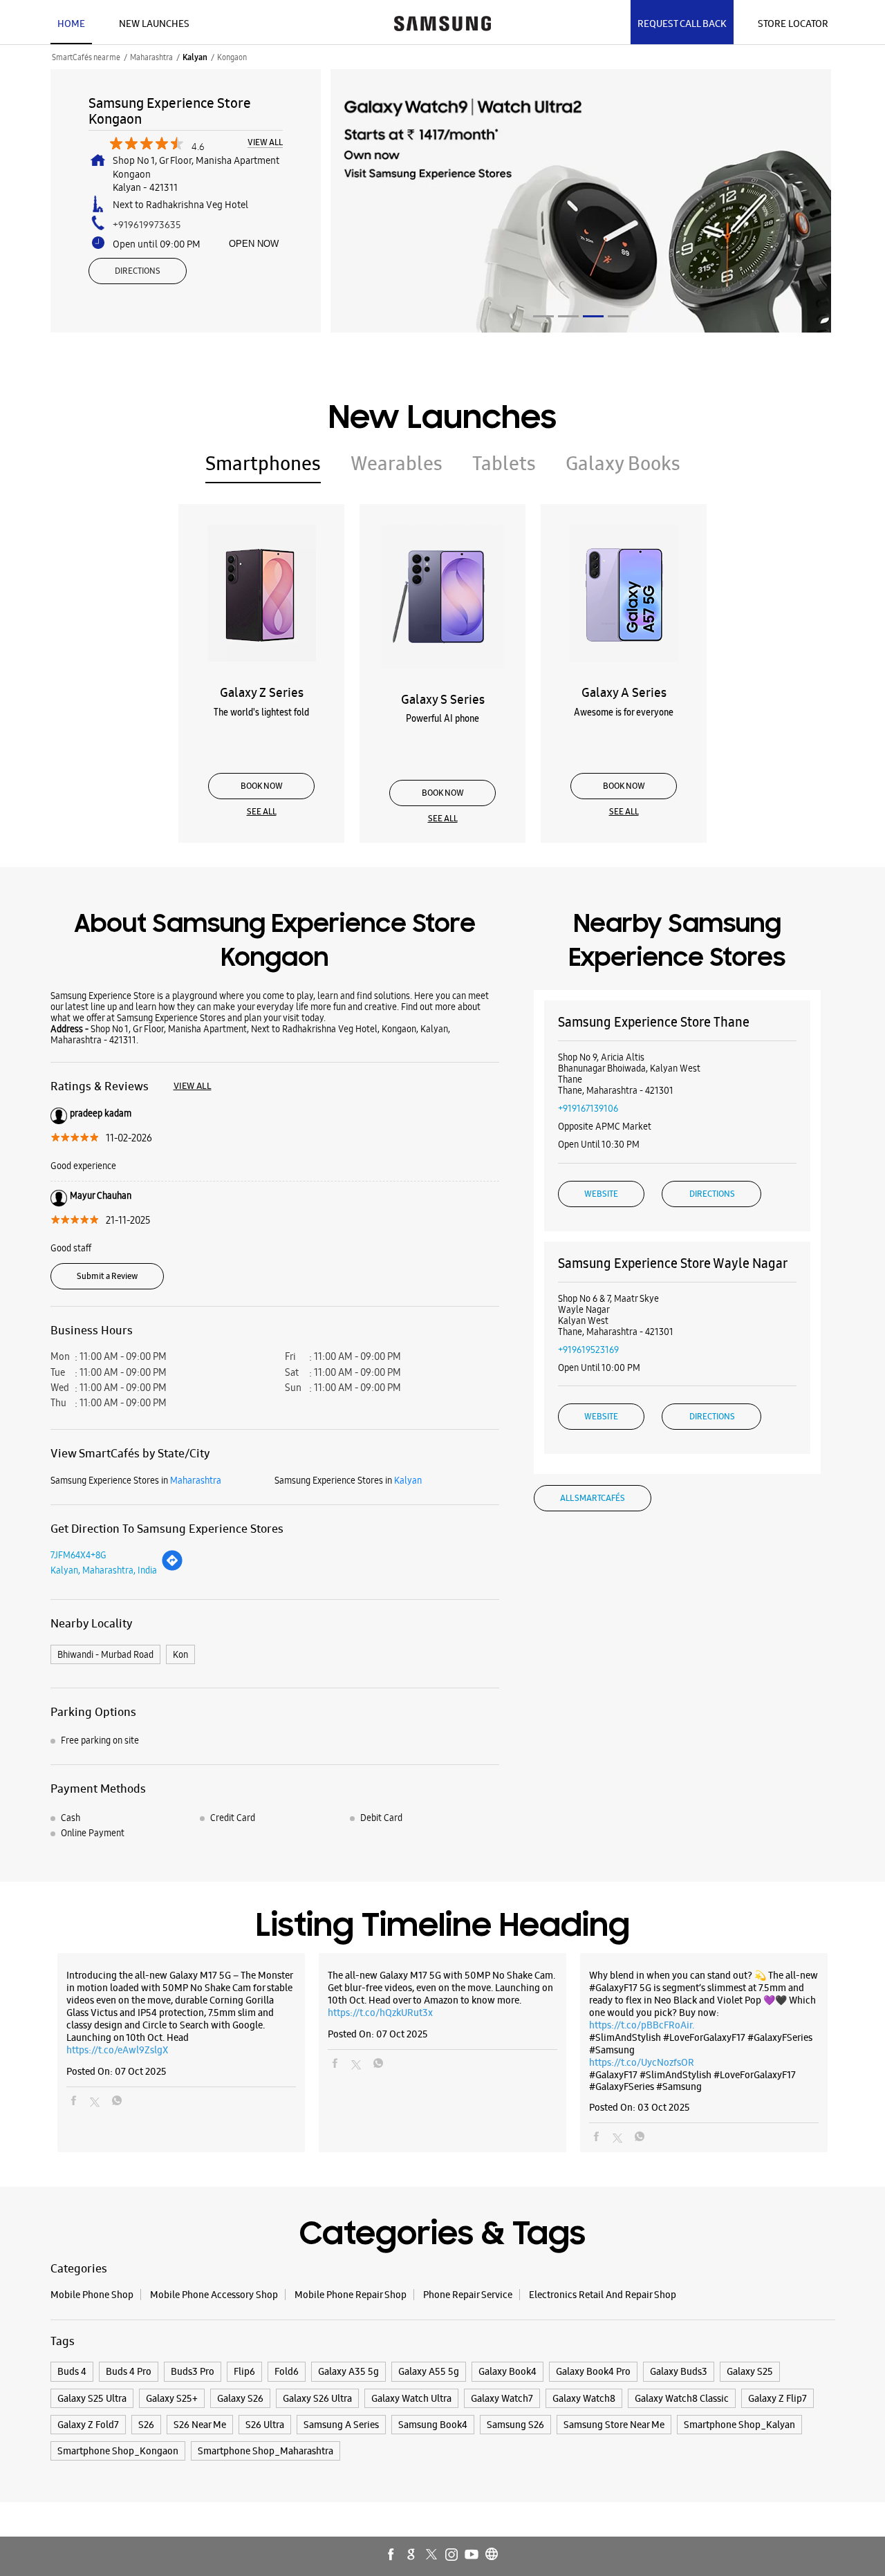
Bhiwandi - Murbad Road (105, 1654)
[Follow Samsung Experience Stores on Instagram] (452, 2555)
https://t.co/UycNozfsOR (642, 2062)
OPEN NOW (254, 244)
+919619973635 (147, 225)
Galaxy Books (623, 463)
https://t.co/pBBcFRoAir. (642, 2025)
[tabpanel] (581, 201)
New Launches (154, 24)
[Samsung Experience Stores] (442, 22)
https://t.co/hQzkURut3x (380, 2013)
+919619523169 (588, 1350)
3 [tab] (593, 316)
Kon (180, 1654)
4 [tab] (618, 316)
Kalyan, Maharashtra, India (104, 1570)
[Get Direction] (172, 1568)
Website (601, 1194)
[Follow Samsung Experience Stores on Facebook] (392, 2555)
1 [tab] (543, 316)
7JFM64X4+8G (78, 1555)
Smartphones (263, 463)
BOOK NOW (262, 786)
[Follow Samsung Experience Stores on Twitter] (432, 2555)
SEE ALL (262, 812)
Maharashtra (151, 57)
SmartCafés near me (86, 57)
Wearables (397, 463)
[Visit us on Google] (412, 2555)
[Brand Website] (492, 2555)
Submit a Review (107, 1276)
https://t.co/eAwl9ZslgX (117, 2050)
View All (265, 143)
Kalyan (195, 57)
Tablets (504, 463)
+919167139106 (588, 1108)
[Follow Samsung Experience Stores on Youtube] (472, 2555)
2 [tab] (568, 316)
